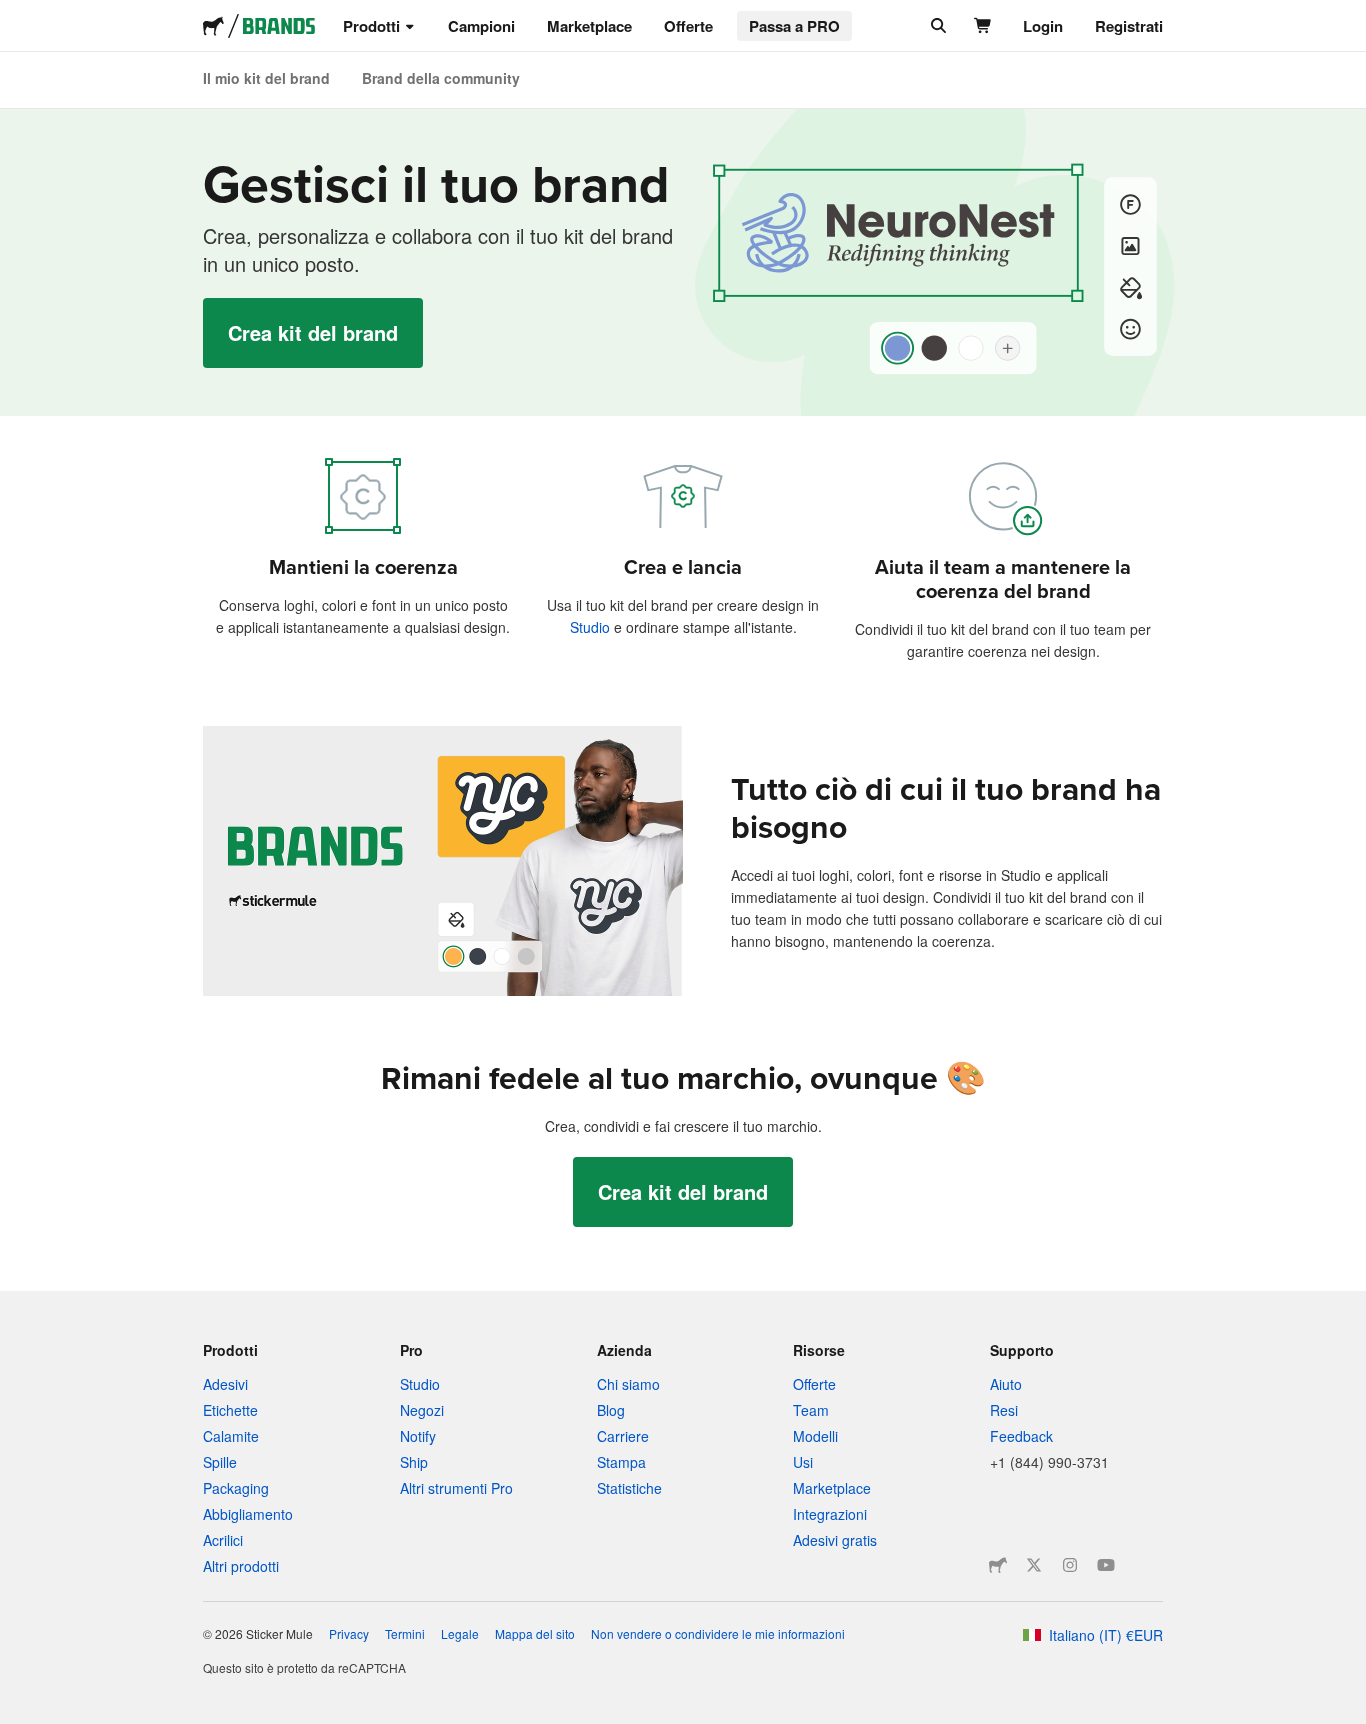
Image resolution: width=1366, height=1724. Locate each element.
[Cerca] (936, 26)
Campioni (481, 26)
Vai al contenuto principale (15, 15)
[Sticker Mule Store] (998, 1565)
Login (1043, 26)
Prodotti (371, 26)
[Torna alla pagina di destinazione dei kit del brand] (279, 26)
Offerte (688, 26)
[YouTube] (1106, 1565)
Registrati (1129, 26)
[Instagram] (1070, 1565)
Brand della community (441, 78)
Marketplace (589, 26)
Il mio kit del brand (266, 78)
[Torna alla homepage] (213, 26)
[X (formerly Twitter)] (1034, 1565)
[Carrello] (983, 26)
